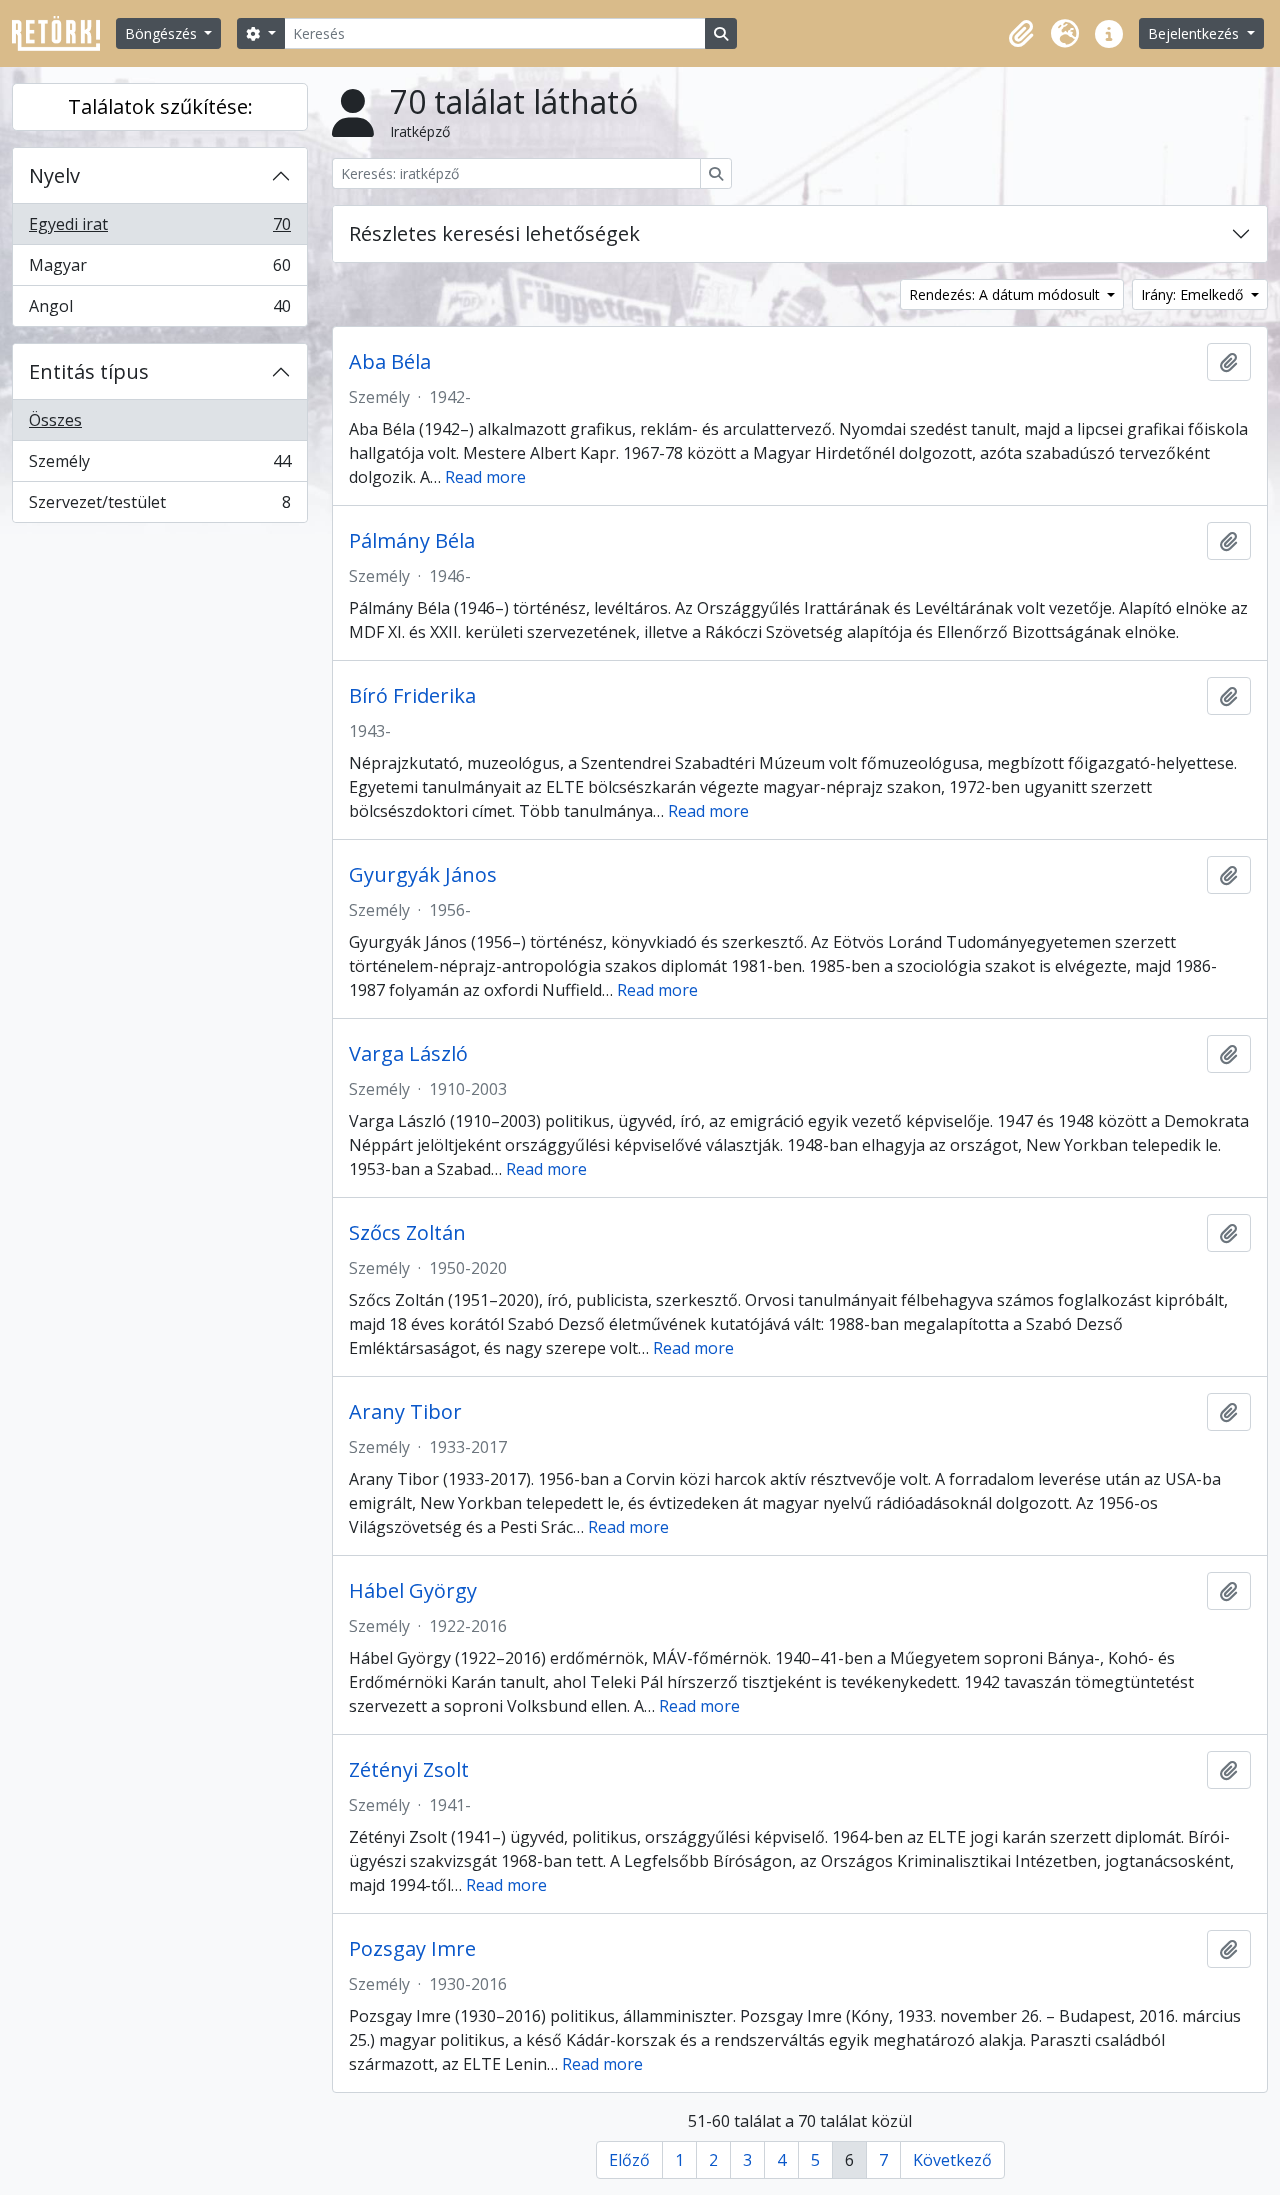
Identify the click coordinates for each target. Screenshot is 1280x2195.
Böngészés (163, 33)
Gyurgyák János (423, 875)
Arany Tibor (405, 1412)
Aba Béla (390, 362)
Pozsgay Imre (412, 1949)
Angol (159, 310)
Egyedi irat (159, 229)
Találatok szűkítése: (160, 106)
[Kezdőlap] (64, 33)
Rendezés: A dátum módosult (1006, 294)
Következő (952, 2160)
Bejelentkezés (1195, 33)
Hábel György (413, 1591)
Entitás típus (89, 371)
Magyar (159, 270)
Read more (485, 477)
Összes (55, 420)
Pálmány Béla (412, 541)
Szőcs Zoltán (407, 1233)
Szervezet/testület (159, 506)
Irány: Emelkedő (1194, 294)
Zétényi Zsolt (409, 1770)
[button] (1021, 34)
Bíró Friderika (412, 696)
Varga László (408, 1054)
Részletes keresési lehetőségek (494, 233)
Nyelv (54, 175)
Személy (159, 466)
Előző (629, 2160)
